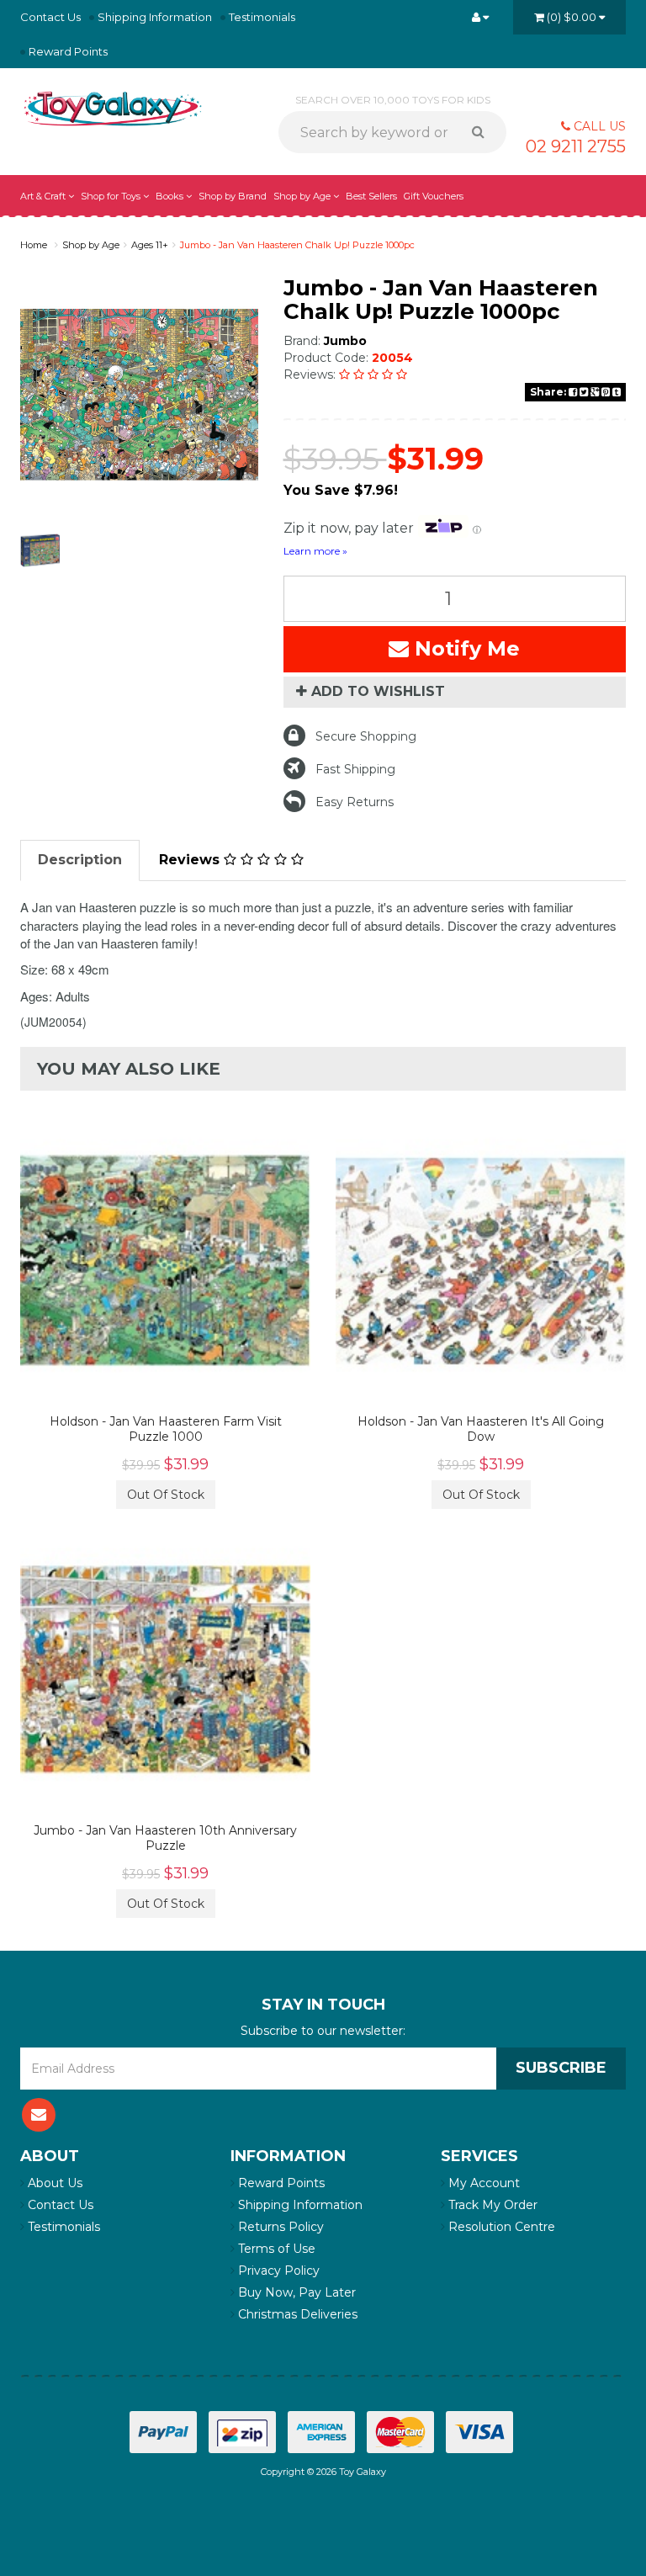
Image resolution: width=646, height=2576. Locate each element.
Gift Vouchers (434, 196)
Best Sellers (371, 196)
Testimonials (262, 17)
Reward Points (68, 51)
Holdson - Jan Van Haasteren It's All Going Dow (481, 1429)
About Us (53, 2183)
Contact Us (50, 17)
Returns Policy (279, 2227)
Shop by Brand (233, 196)
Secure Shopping (366, 736)
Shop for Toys (112, 196)
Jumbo (345, 341)
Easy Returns (355, 802)
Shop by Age (91, 245)
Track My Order (491, 2205)
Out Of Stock (166, 1495)
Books (171, 196)
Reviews (191, 860)
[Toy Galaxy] (113, 108)
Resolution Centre (500, 2227)
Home (34, 245)
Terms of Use (275, 2249)
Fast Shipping (355, 769)
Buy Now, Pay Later (295, 2292)
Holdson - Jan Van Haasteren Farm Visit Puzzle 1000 (166, 1429)
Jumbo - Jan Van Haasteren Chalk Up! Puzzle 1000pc (297, 245)
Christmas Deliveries (296, 2314)
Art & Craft (44, 196)
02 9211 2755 (576, 146)
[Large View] (40, 550)
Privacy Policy (277, 2271)
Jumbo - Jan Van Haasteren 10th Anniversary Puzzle (165, 1838)
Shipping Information (155, 17)
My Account (482, 2183)
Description (80, 860)
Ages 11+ (150, 245)
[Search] (484, 132)
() (572, 17)
